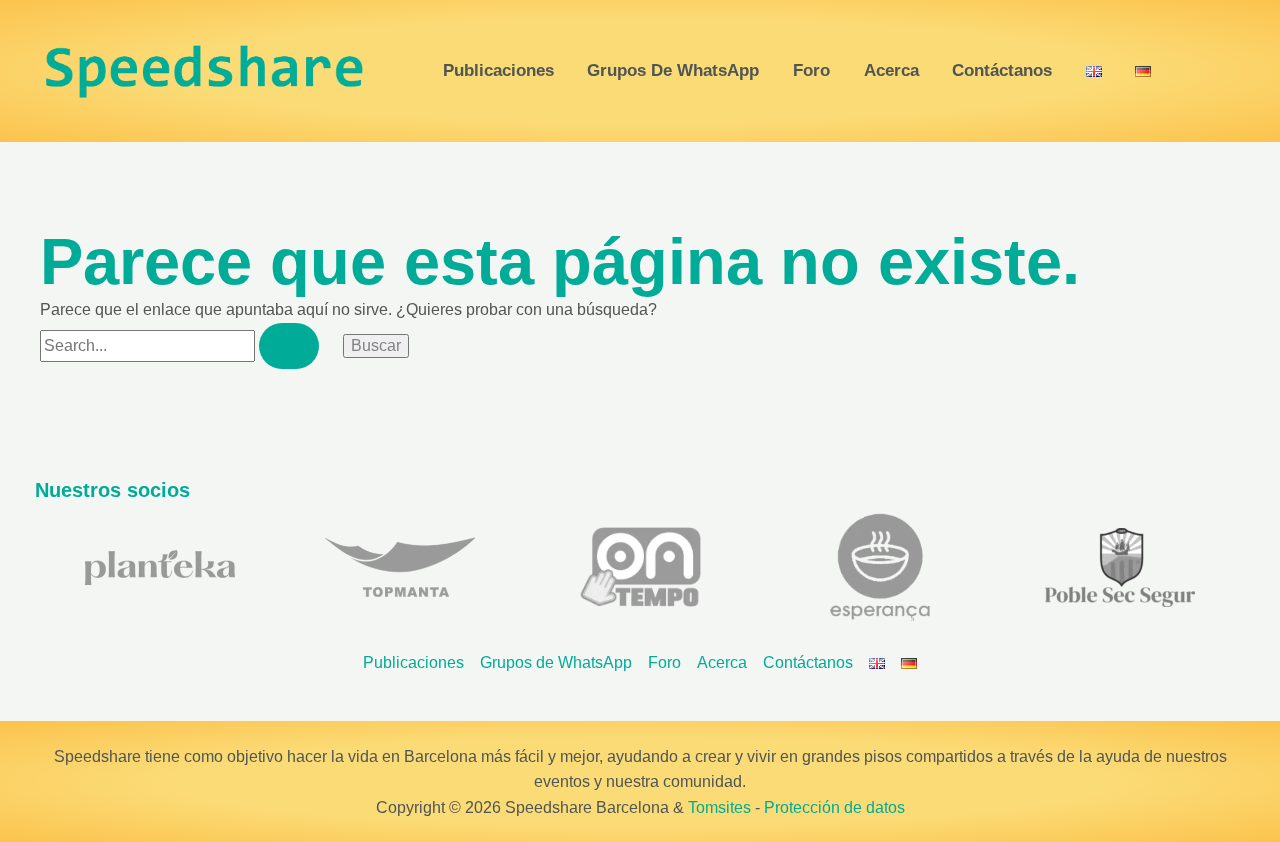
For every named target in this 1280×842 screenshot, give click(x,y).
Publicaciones (498, 71)
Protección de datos (834, 807)
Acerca (891, 71)
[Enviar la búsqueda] (289, 346)
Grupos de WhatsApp (673, 71)
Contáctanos (1002, 71)
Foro (811, 71)
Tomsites (719, 807)
